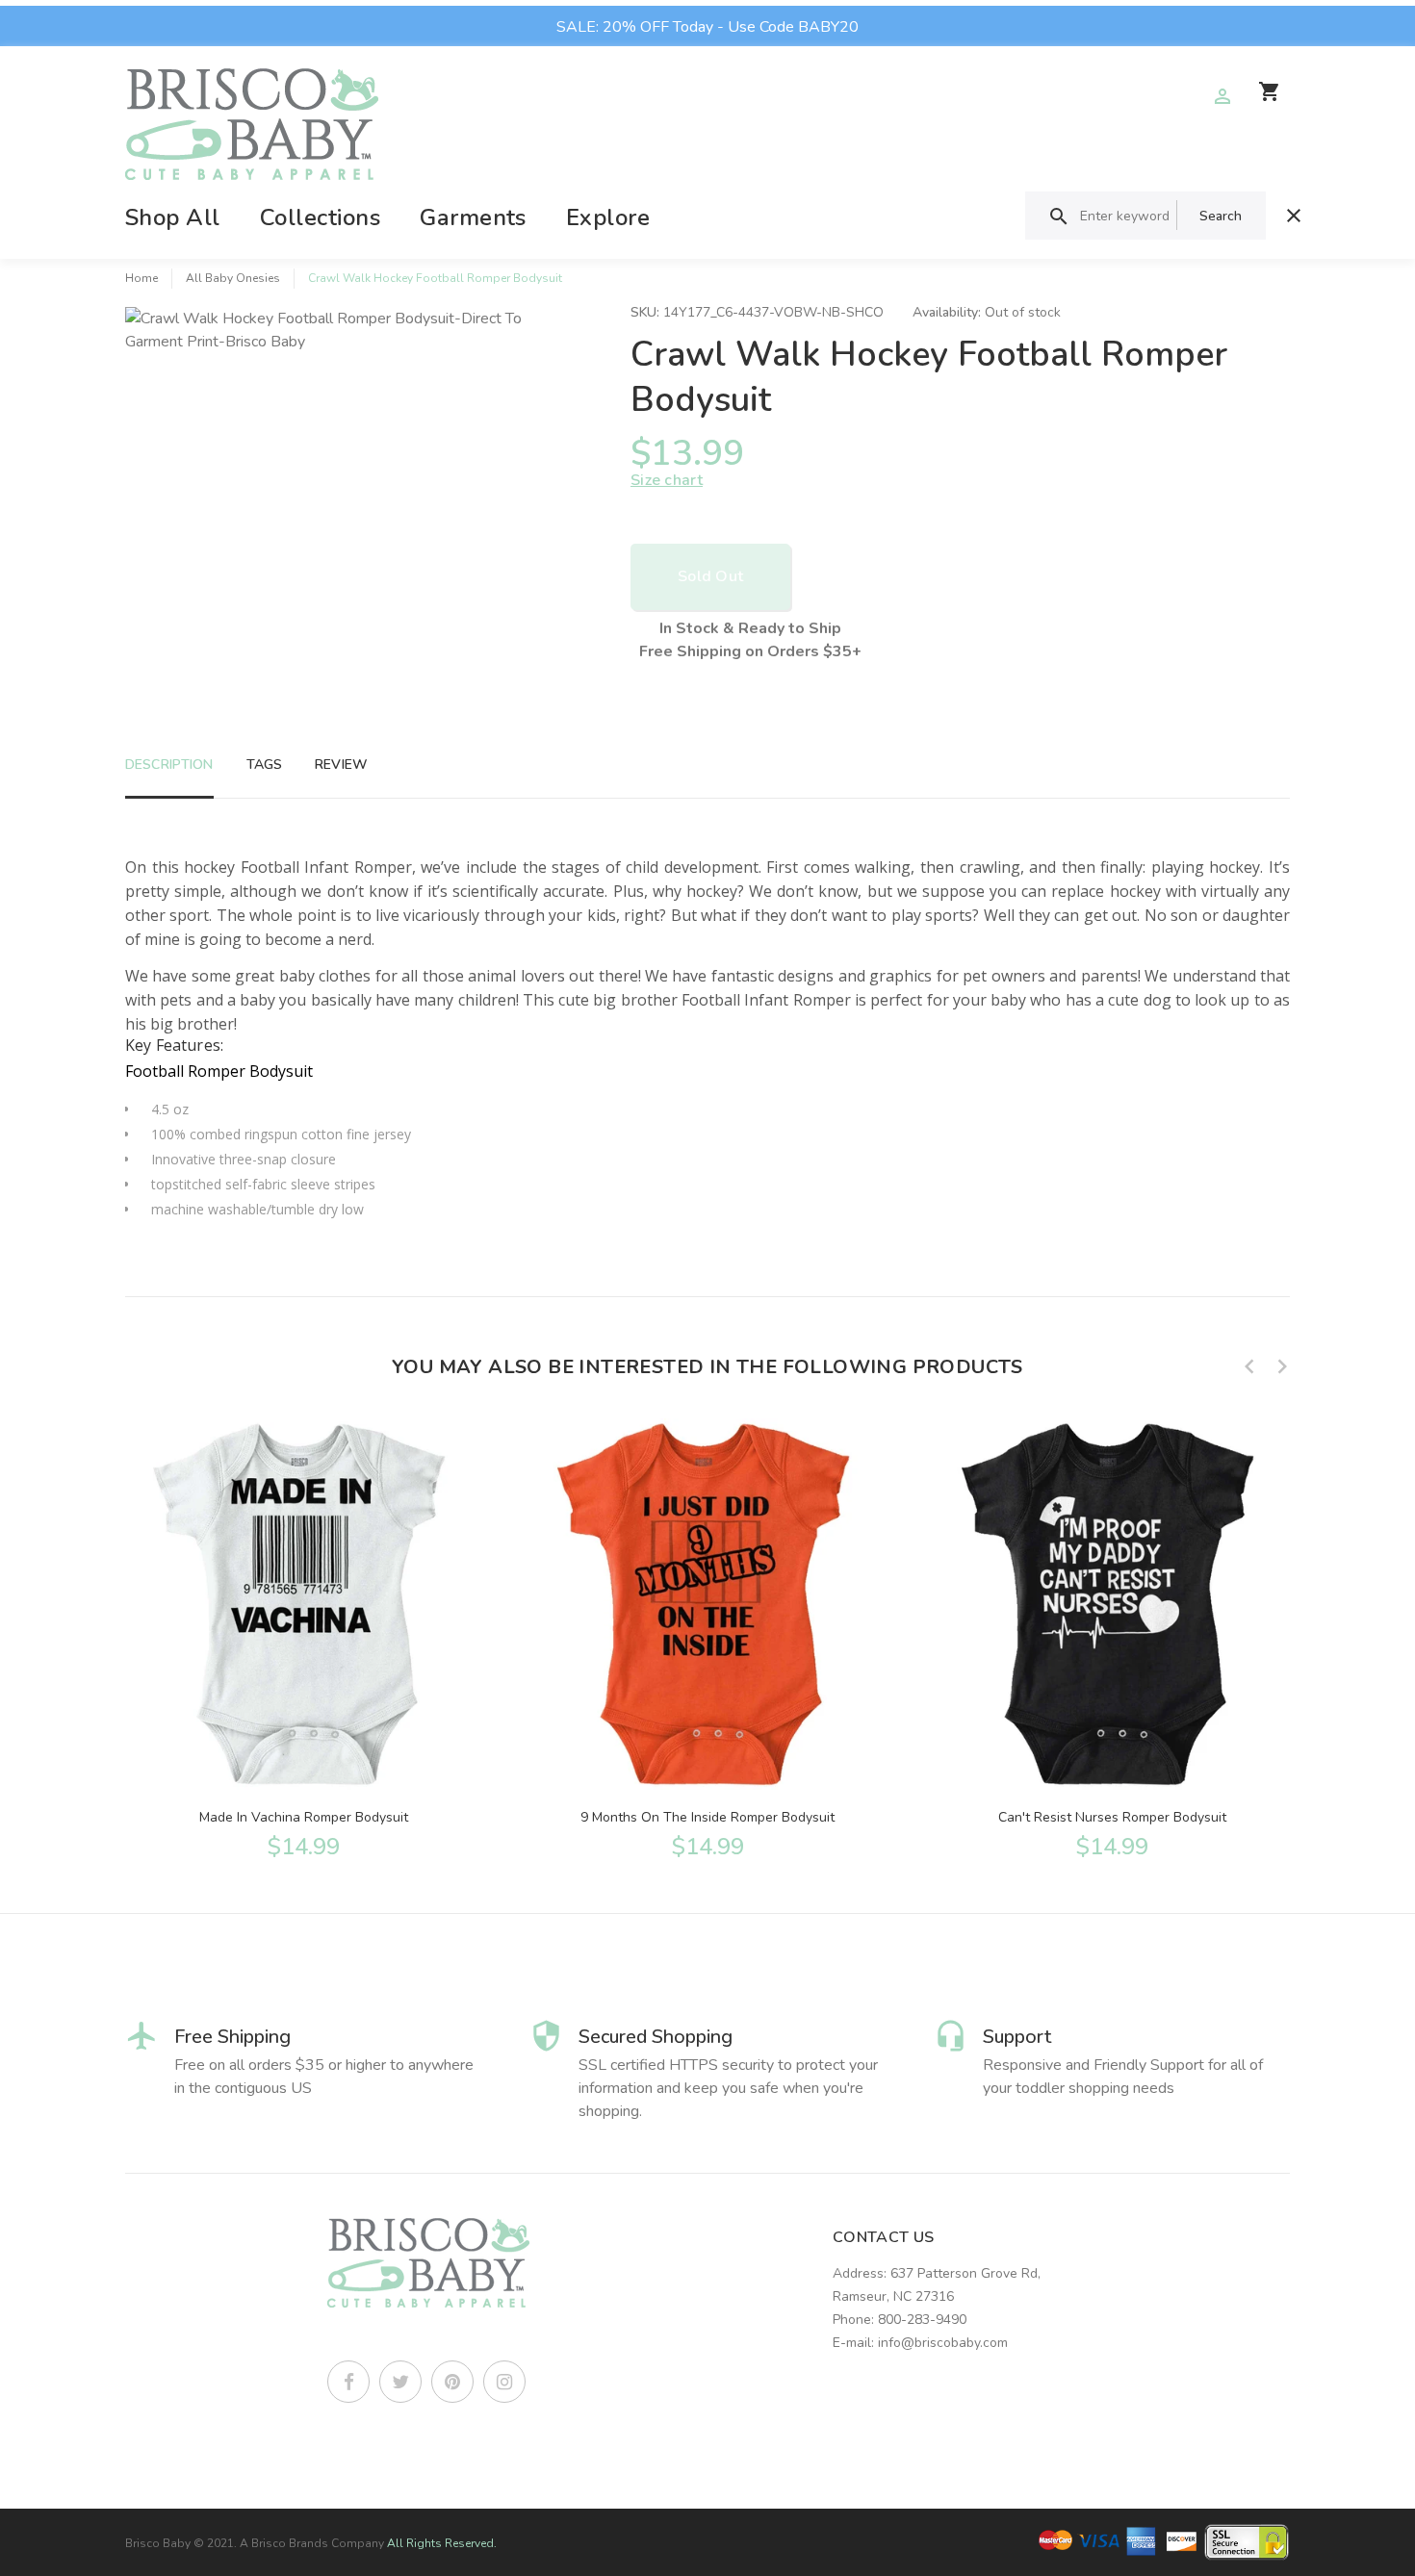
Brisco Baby (158, 2543)
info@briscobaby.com (943, 2343)
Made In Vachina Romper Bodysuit (304, 1817)
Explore (608, 217)
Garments (473, 217)
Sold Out (710, 576)
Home (141, 278)
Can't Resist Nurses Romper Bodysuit (1112, 1817)
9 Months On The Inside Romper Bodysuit (707, 1817)
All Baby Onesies (233, 278)
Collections (320, 217)
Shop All (173, 217)
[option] (303, 1637)
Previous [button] (1249, 1366)
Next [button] (1282, 1366)
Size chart (667, 480)
